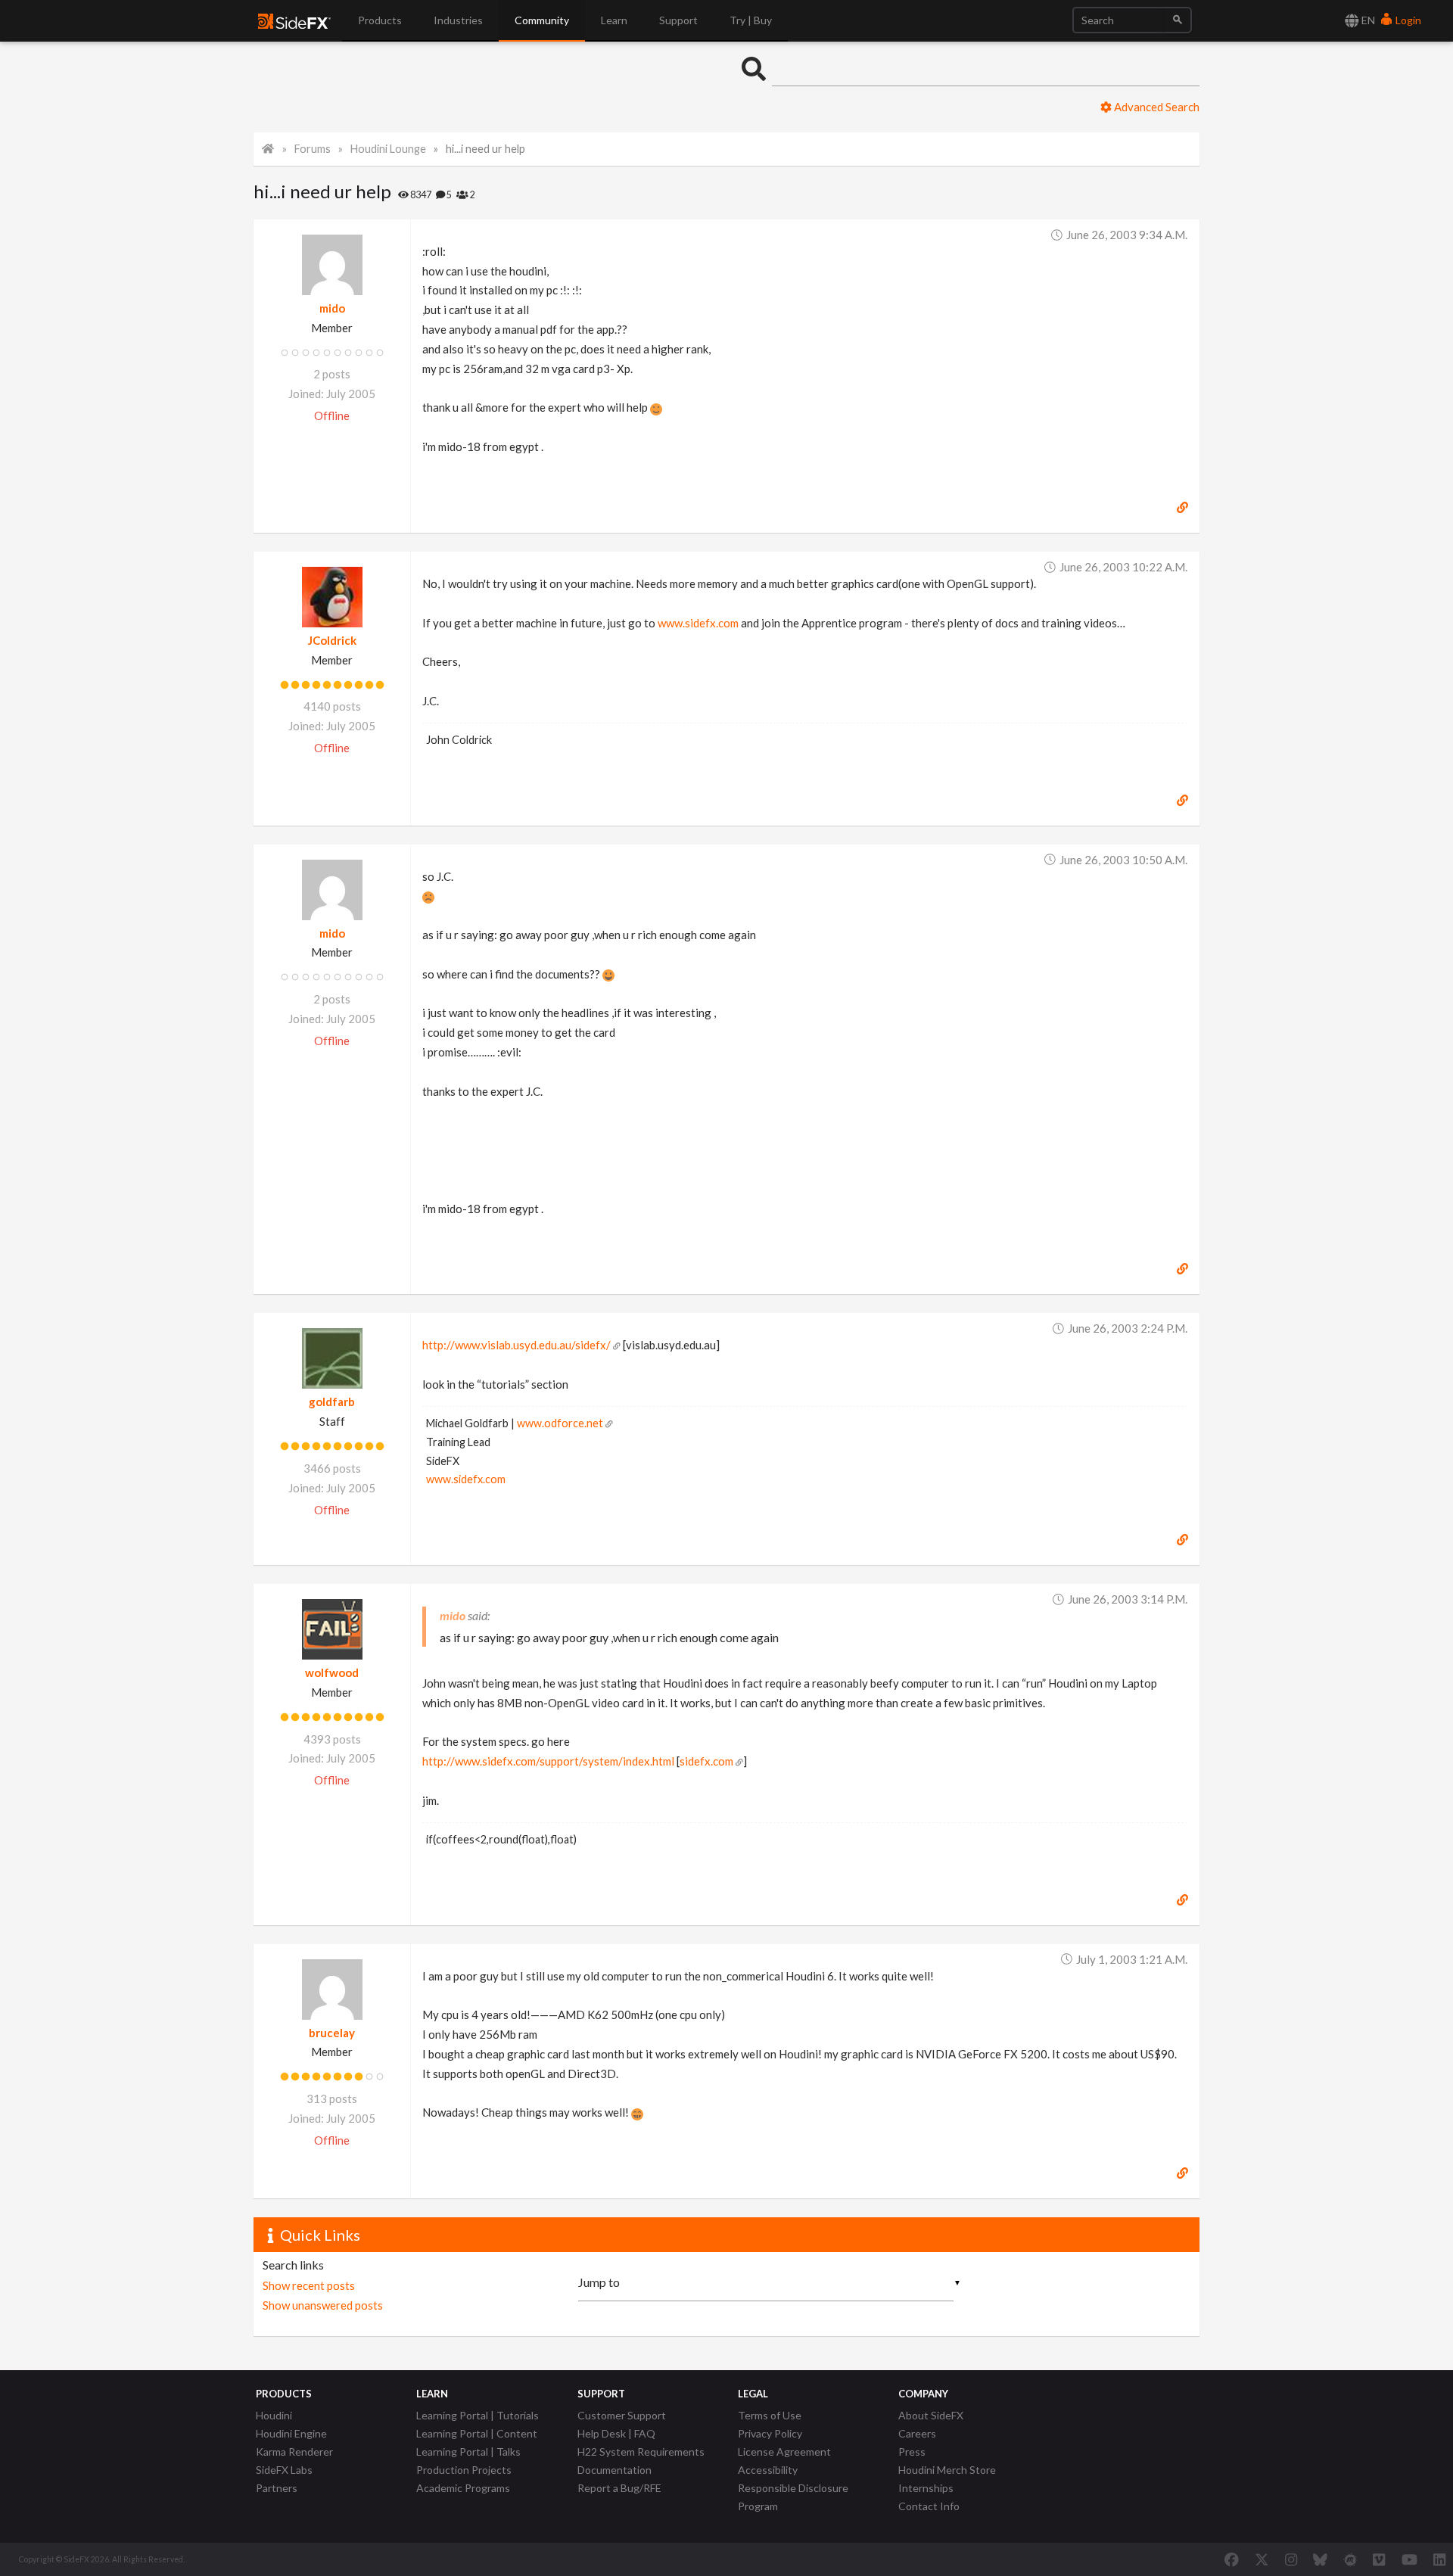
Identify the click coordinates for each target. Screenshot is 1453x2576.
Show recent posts (309, 2285)
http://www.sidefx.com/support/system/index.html (548, 1761)
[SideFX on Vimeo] (1379, 2559)
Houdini (274, 2415)
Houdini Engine (291, 2433)
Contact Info (929, 2506)
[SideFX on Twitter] (1262, 2559)
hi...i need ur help (485, 149)
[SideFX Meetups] (1350, 2559)
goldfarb (332, 1402)
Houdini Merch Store (947, 2470)
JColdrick (332, 640)
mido (332, 308)
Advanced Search (1156, 107)
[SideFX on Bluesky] (1320, 2559)
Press (912, 2452)
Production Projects (464, 2470)
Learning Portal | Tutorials (478, 2415)
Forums (313, 149)
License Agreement (784, 2452)
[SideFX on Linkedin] (1439, 2559)
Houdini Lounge (388, 149)
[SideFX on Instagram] (1291, 2559)
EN (1367, 20)
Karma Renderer (294, 2452)
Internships (926, 2488)
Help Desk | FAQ (616, 2433)
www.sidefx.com (698, 623)
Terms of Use (770, 2415)
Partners (277, 2488)
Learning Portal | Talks (468, 2452)
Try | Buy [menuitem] (751, 20)
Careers (917, 2433)
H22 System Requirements (641, 2452)
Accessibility (768, 2470)
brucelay (332, 2033)
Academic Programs (463, 2488)
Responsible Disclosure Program (793, 2497)
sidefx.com (706, 1761)
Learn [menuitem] (614, 20)
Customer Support (622, 2415)
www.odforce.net (560, 1423)
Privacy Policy (770, 2433)
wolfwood (332, 1672)
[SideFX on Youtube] (1409, 2559)
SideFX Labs (284, 2470)
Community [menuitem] (542, 20)
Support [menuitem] (678, 20)
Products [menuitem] (380, 20)
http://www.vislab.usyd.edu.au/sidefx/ (516, 1345)
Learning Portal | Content (477, 2433)
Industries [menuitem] (458, 20)
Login (1407, 20)
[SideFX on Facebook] (1232, 2559)
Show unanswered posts (323, 2305)
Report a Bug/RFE (619, 2488)
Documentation (614, 2470)
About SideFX (931, 2415)
